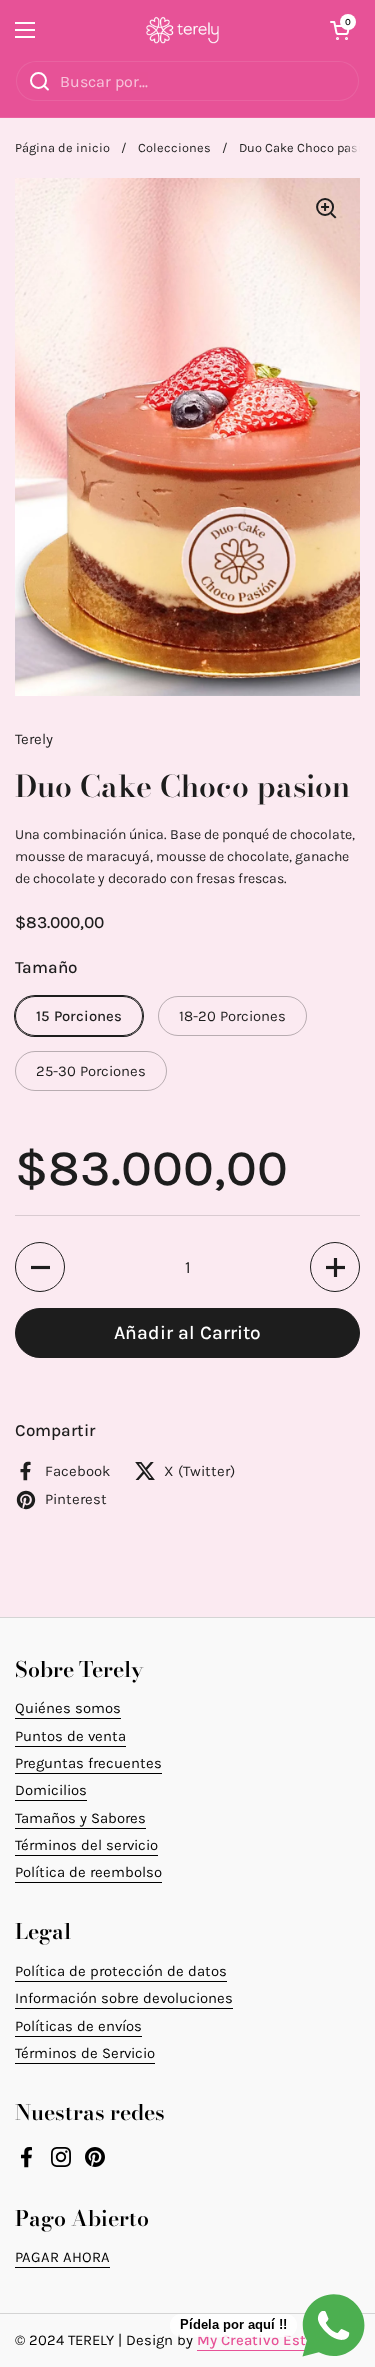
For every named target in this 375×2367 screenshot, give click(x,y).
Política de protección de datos (121, 1971)
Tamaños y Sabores (80, 1818)
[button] (340, 30)
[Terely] (182, 30)
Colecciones (174, 147)
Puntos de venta (70, 1736)
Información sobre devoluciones (124, 1998)
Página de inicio (62, 147)
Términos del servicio (86, 1845)
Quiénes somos (68, 1708)
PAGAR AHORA (62, 2257)
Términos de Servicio (85, 2053)
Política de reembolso (88, 1872)
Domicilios (51, 1790)
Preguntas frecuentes (88, 1763)
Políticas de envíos (78, 2026)
